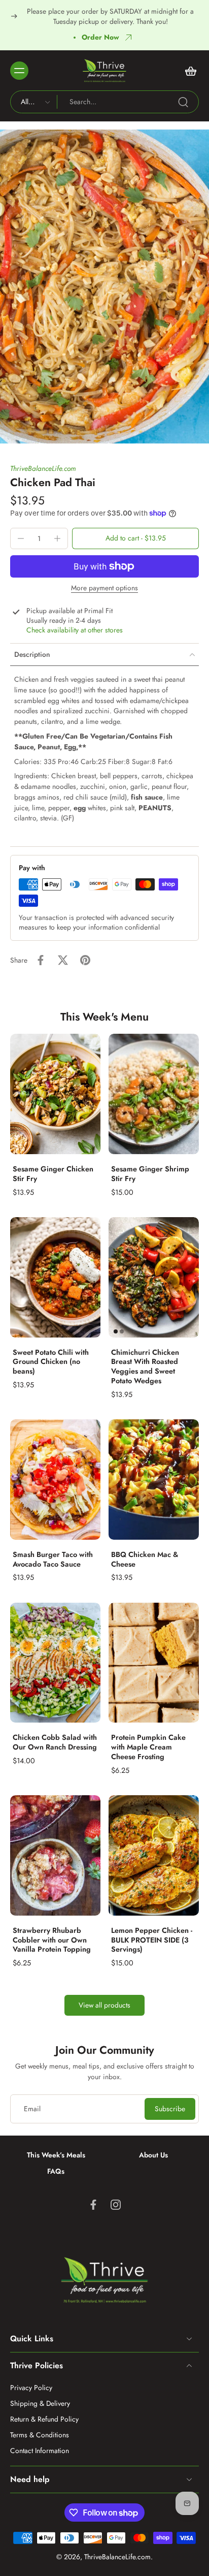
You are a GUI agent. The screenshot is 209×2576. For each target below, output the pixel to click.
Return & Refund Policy (44, 2419)
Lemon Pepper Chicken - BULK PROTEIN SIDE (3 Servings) (152, 1940)
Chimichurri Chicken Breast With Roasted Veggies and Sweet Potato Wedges (145, 1366)
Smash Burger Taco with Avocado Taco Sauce (53, 1559)
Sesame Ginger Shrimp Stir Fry (150, 1174)
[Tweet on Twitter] (63, 960)
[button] (135, 538)
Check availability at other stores (75, 630)
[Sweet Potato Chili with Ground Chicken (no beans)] (55, 1277)
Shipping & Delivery (40, 2404)
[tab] (116, 1331)
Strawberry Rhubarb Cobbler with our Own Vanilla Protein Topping (52, 1940)
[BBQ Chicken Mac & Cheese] (154, 1480)
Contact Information (40, 2451)
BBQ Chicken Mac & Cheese (145, 1559)
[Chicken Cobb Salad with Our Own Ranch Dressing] (55, 1663)
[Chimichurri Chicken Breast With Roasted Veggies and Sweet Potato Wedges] (154, 1277)
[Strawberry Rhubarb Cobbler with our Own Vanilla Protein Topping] (55, 1855)
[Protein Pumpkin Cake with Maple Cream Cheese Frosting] (154, 1663)
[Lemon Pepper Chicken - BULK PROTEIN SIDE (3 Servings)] (154, 1855)
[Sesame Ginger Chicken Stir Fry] (55, 1094)
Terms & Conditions (40, 2435)
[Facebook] (93, 2205)
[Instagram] (116, 2205)
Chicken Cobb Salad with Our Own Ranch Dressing (55, 1742)
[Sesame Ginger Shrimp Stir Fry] (154, 1094)
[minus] (21, 538)
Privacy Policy (31, 2388)
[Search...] (183, 102)
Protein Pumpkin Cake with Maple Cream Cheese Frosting (148, 1747)
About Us (153, 2155)
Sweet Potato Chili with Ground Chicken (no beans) (51, 1362)
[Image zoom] (104, 287)
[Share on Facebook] (41, 960)
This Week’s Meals (56, 2155)
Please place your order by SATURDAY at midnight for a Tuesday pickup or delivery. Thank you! (110, 16)
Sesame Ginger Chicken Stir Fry (53, 1174)
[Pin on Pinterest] (85, 960)
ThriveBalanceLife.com (43, 468)
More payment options (104, 589)
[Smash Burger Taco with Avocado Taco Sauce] (55, 1480)
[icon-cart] (188, 71)
